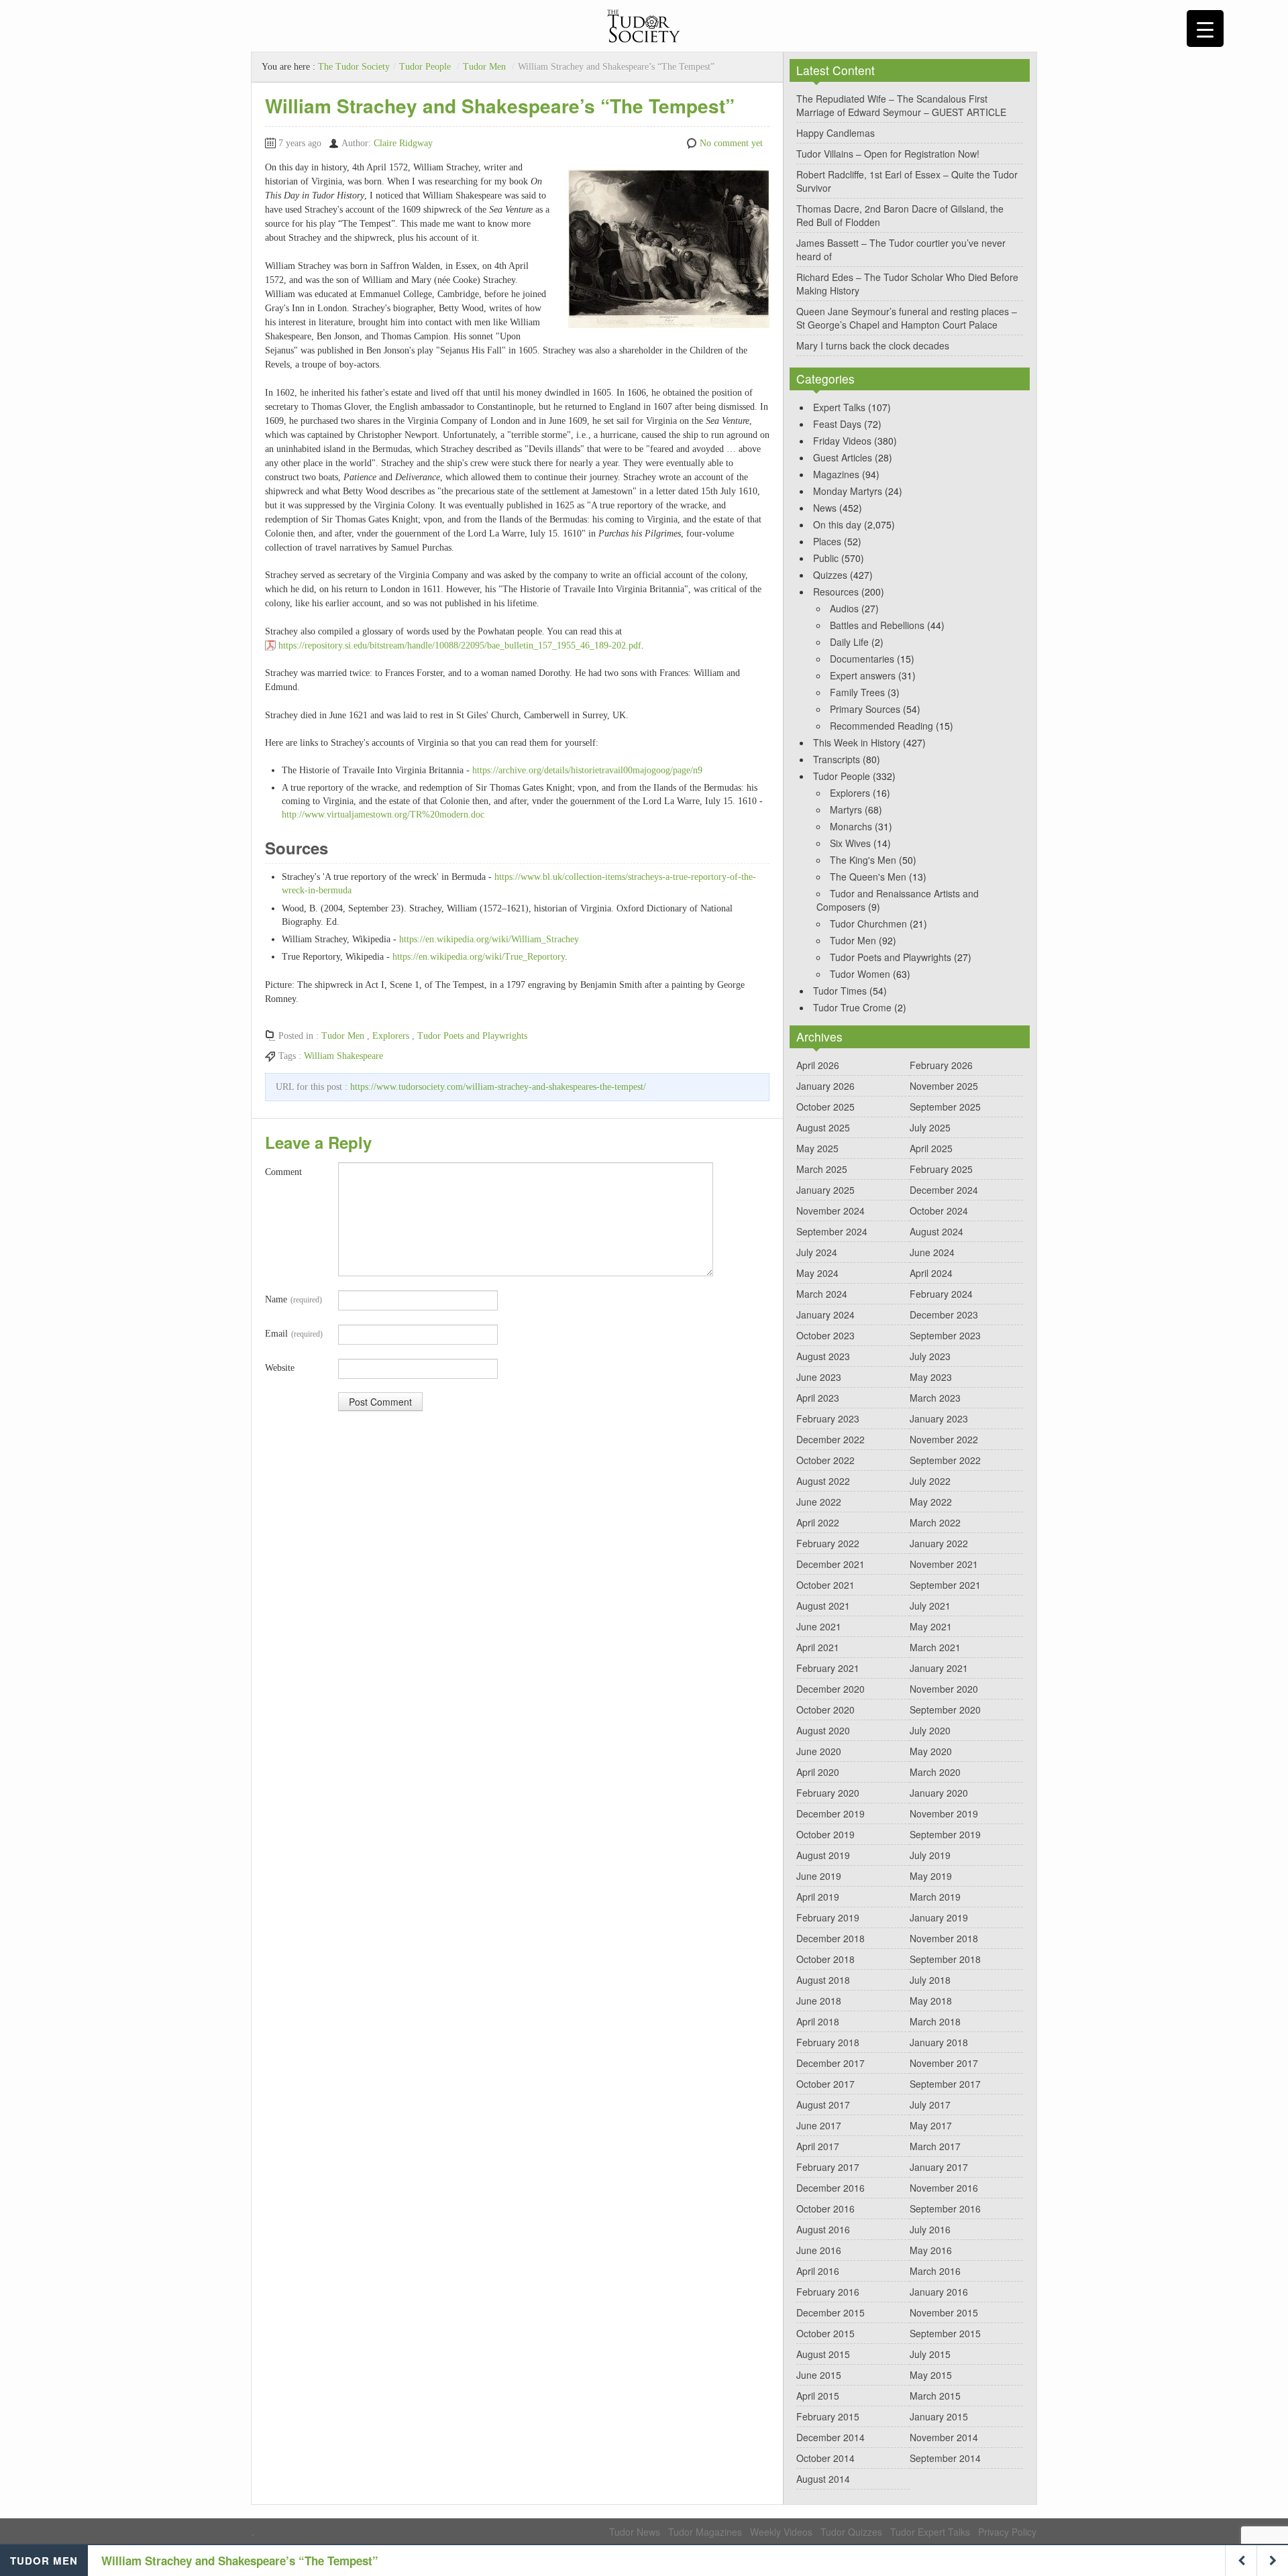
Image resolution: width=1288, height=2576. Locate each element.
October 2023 (825, 1335)
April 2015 (818, 2396)
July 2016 (930, 2229)
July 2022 (930, 1481)
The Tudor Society (354, 67)
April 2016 (818, 2271)
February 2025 (941, 1169)
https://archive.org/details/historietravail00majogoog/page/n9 (587, 770)
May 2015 (931, 2375)
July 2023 (930, 1356)
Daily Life (849, 642)
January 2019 (939, 1917)
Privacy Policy (1007, 2532)
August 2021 (823, 1606)
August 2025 (823, 1127)
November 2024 (830, 1211)
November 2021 (944, 1564)
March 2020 (935, 1772)
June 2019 (819, 1876)
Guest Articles (843, 457)
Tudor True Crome (852, 1007)
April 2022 (818, 1522)
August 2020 (823, 1730)
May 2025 (817, 1148)
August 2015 (823, 2354)
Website (280, 1368)
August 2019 (823, 1855)
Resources (836, 592)
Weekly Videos (781, 2532)
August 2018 (823, 1980)
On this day (837, 524)
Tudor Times (840, 991)
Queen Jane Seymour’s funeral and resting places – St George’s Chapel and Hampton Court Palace (907, 318)
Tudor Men (484, 67)
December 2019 (830, 1813)
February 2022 (828, 1543)
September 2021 (945, 1585)
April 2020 (818, 1772)
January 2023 (939, 1418)
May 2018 (931, 2001)
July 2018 (930, 1980)
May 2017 (931, 2125)
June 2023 (819, 1377)
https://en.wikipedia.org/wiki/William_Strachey (489, 939)
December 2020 (830, 1689)
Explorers (391, 1036)
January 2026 (825, 1086)
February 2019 (828, 1917)
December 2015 (830, 2312)
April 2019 (818, 1897)
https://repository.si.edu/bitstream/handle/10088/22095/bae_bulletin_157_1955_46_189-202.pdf (460, 646)
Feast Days (837, 424)
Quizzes (830, 575)
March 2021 (935, 1647)
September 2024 (832, 1231)
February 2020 (828, 1793)
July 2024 (817, 1252)
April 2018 (818, 2021)
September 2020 (945, 1710)
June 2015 (819, 2375)
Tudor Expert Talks (930, 2532)
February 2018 (828, 2042)
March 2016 (935, 2271)
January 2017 (939, 2167)
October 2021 (825, 1585)
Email (294, 1334)
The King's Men (863, 860)
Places (827, 541)
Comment (283, 1172)
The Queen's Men (868, 877)
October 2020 (825, 1710)
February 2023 (828, 1418)
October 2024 (939, 1211)
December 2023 (944, 1314)
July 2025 (930, 1127)
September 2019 (945, 1834)
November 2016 (944, 2188)
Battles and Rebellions (877, 625)
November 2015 (944, 2312)
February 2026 (941, 1065)
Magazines (836, 474)
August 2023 (823, 1356)
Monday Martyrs (848, 491)
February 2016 (828, 2292)
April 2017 (818, 2146)
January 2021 (939, 1668)
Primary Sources (865, 709)
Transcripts (837, 759)
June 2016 (819, 2250)
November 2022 (944, 1439)
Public (826, 558)
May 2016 (931, 2250)
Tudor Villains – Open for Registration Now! (888, 154)
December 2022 (830, 1439)
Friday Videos (842, 441)
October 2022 (825, 1460)
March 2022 (935, 1522)
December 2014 (830, 2437)
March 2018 (935, 2021)
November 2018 (944, 1938)
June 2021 (819, 1626)
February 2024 (941, 1294)
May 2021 (931, 1626)
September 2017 (945, 2084)
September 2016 (945, 2208)
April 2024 (931, 1273)
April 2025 (931, 1148)
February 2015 (828, 2416)
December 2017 (830, 2063)
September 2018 (945, 1959)
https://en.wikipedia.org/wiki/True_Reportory (479, 957)
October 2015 (825, 2333)
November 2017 (944, 2063)
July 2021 (930, 1606)
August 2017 (823, 2105)
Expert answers (863, 675)
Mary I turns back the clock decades (873, 345)
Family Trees (857, 692)
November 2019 (944, 1813)
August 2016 (823, 2229)
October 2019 (825, 1834)
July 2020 (930, 1730)
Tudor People (425, 67)
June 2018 (819, 2001)
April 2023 (818, 1398)
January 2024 (825, 1314)
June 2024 (932, 1252)
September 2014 (945, 2458)
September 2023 (945, 1335)
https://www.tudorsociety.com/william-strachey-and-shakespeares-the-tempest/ (498, 1087)
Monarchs (851, 826)
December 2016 (830, 2188)
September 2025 (945, 1107)
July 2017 (930, 2105)
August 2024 (936, 1231)
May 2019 (931, 1876)
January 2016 (939, 2292)
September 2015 (945, 2333)
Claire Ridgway (403, 143)
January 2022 (939, 1543)
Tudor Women (860, 974)
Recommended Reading (881, 726)
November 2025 (944, 1086)
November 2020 (944, 1689)
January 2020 (939, 1793)
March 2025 (822, 1169)
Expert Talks (839, 407)
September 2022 (945, 1460)
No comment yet (731, 143)
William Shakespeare (343, 1056)
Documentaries (862, 659)
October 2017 (825, 2084)
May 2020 (931, 1751)
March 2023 (935, 1398)
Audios (844, 608)
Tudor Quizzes (851, 2532)
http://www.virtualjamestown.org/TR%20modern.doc (383, 815)
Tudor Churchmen (868, 923)
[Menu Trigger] (1205, 29)
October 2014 (825, 2458)
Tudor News (635, 2532)
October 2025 (825, 1107)
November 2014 (944, 2437)
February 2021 (828, 1668)
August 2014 (823, 2479)
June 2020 (819, 1751)
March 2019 (935, 1897)
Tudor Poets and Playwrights (472, 1036)
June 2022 (819, 1502)
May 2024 (817, 1273)
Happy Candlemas (836, 133)
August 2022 (823, 1481)
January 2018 (939, 2042)
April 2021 (818, 1647)
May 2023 (931, 1377)
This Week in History (857, 742)
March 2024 (822, 1294)
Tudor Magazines (705, 2532)
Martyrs (846, 809)
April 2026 (818, 1065)
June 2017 (819, 2125)
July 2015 (930, 2354)
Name (293, 1299)
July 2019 (930, 1855)
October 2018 (825, 1959)
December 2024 (944, 1190)
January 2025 (825, 1190)
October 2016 (825, 2208)
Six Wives (850, 843)
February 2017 (828, 2167)
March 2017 (935, 2146)
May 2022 (931, 1502)
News (825, 508)
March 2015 (935, 2396)
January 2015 (939, 2416)
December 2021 (830, 1564)
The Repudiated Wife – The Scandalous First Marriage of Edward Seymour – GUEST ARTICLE (901, 105)
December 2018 (830, 1938)
